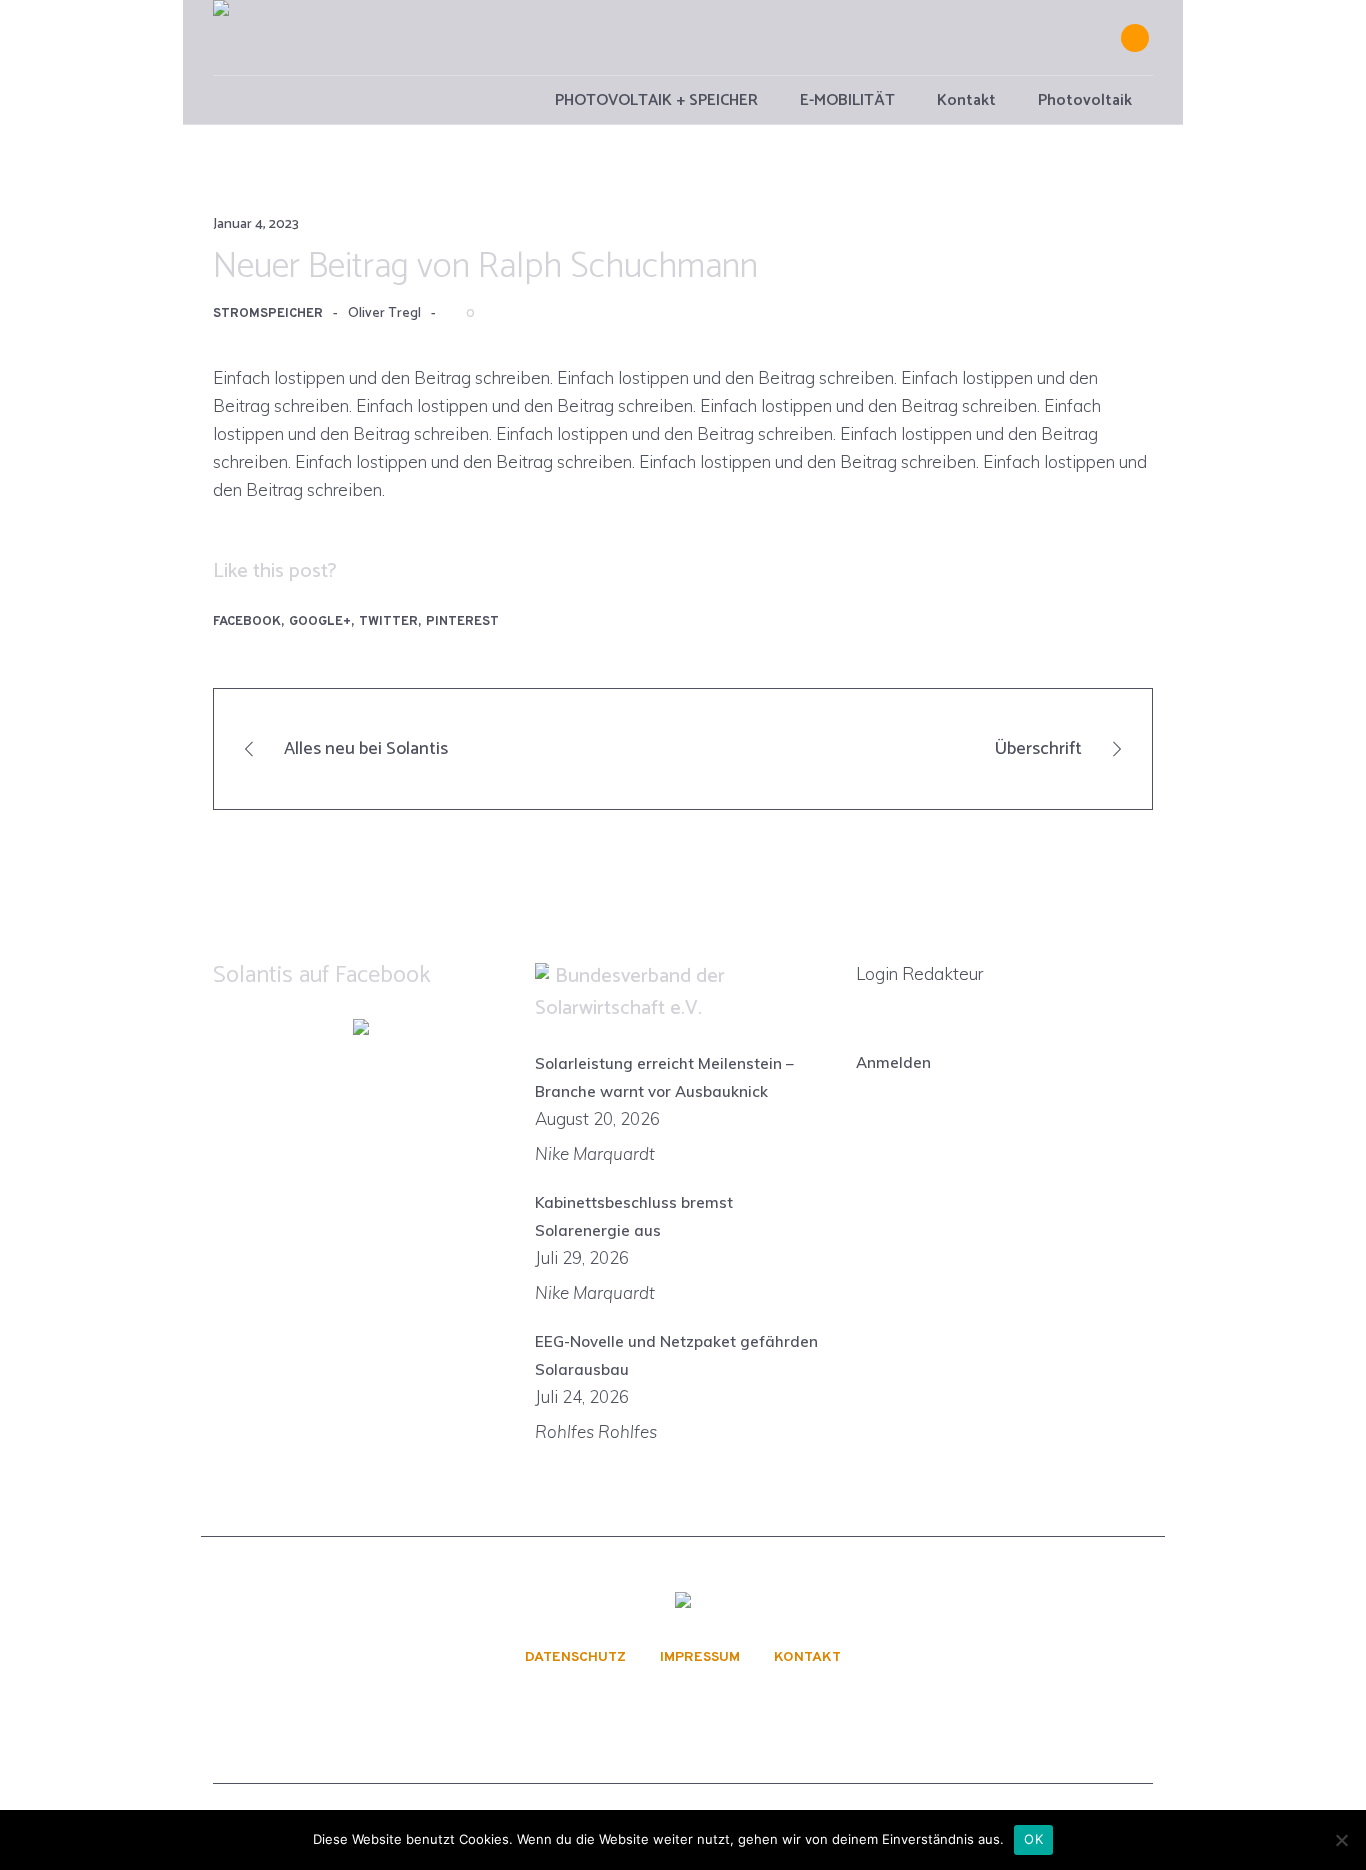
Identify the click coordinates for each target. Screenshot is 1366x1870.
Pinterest (462, 622)
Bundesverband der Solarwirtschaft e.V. (630, 992)
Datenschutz (575, 1658)
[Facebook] (1135, 38)
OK (1033, 1839)
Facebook (247, 622)
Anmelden (893, 1062)
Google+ (320, 622)
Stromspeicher (268, 314)
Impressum (700, 1658)
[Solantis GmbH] (683, 1602)
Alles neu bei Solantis (366, 749)
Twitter (388, 622)
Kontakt (807, 1658)
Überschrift (1038, 749)
